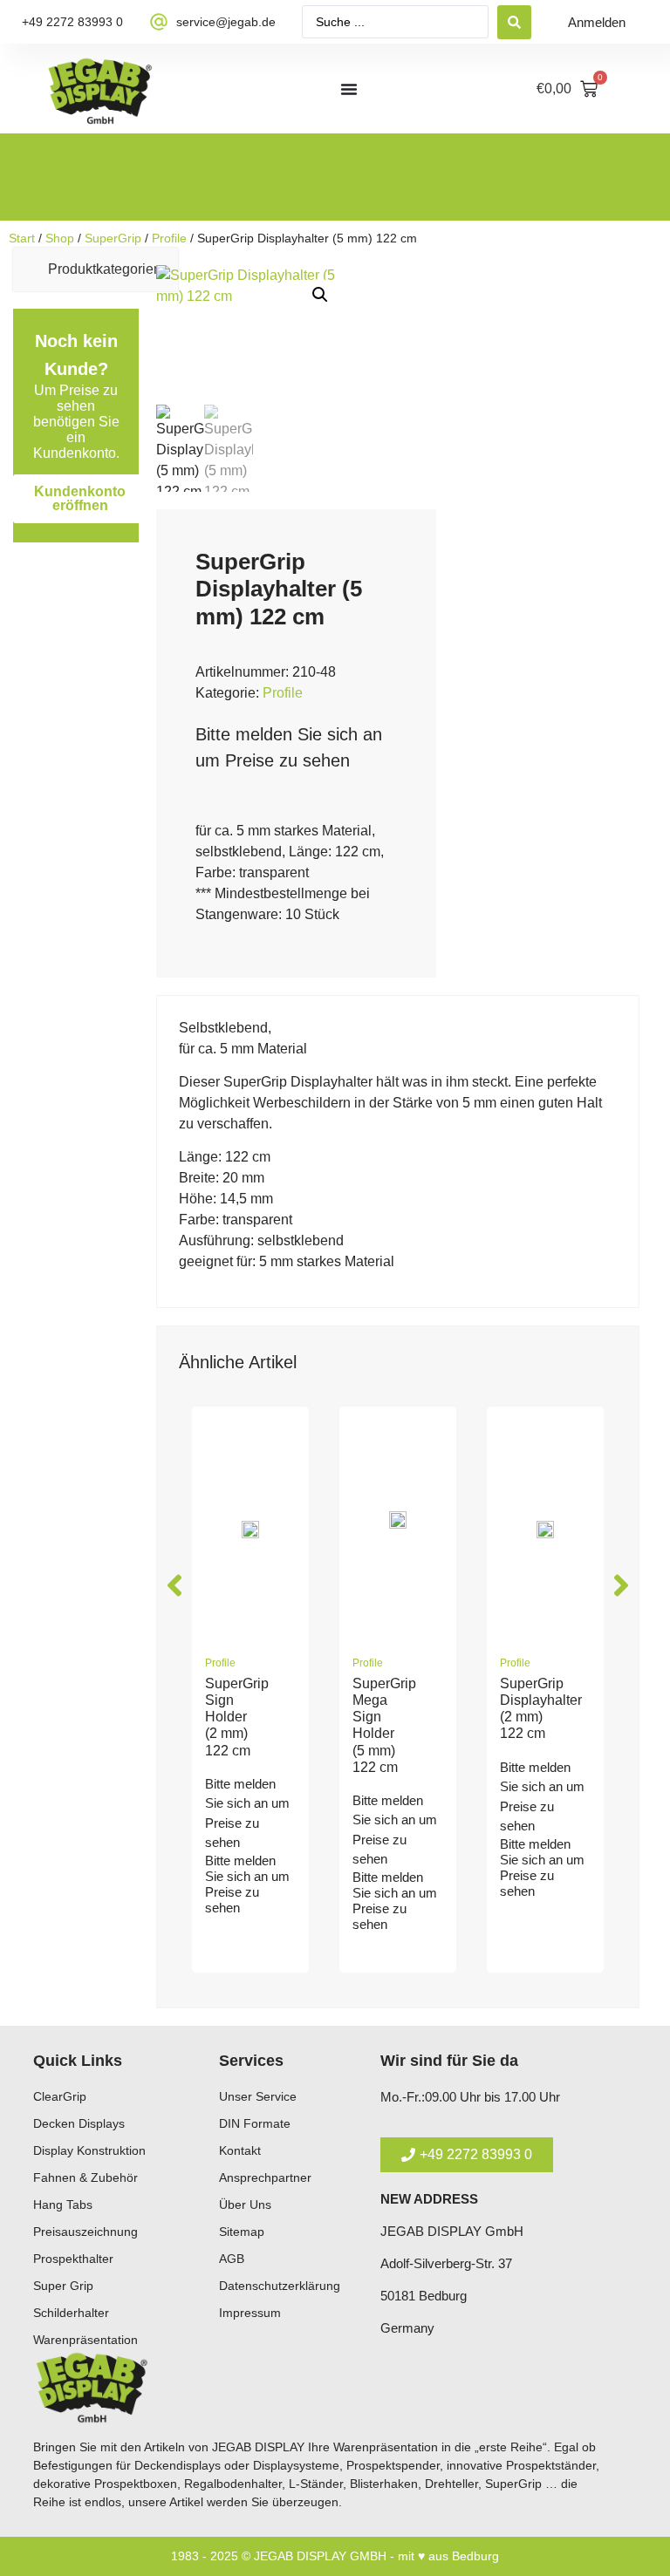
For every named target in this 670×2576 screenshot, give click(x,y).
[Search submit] (514, 22)
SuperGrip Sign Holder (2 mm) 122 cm (237, 1717)
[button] (320, 295)
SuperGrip (113, 238)
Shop (60, 238)
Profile (169, 238)
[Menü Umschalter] (349, 89)
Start (22, 238)
